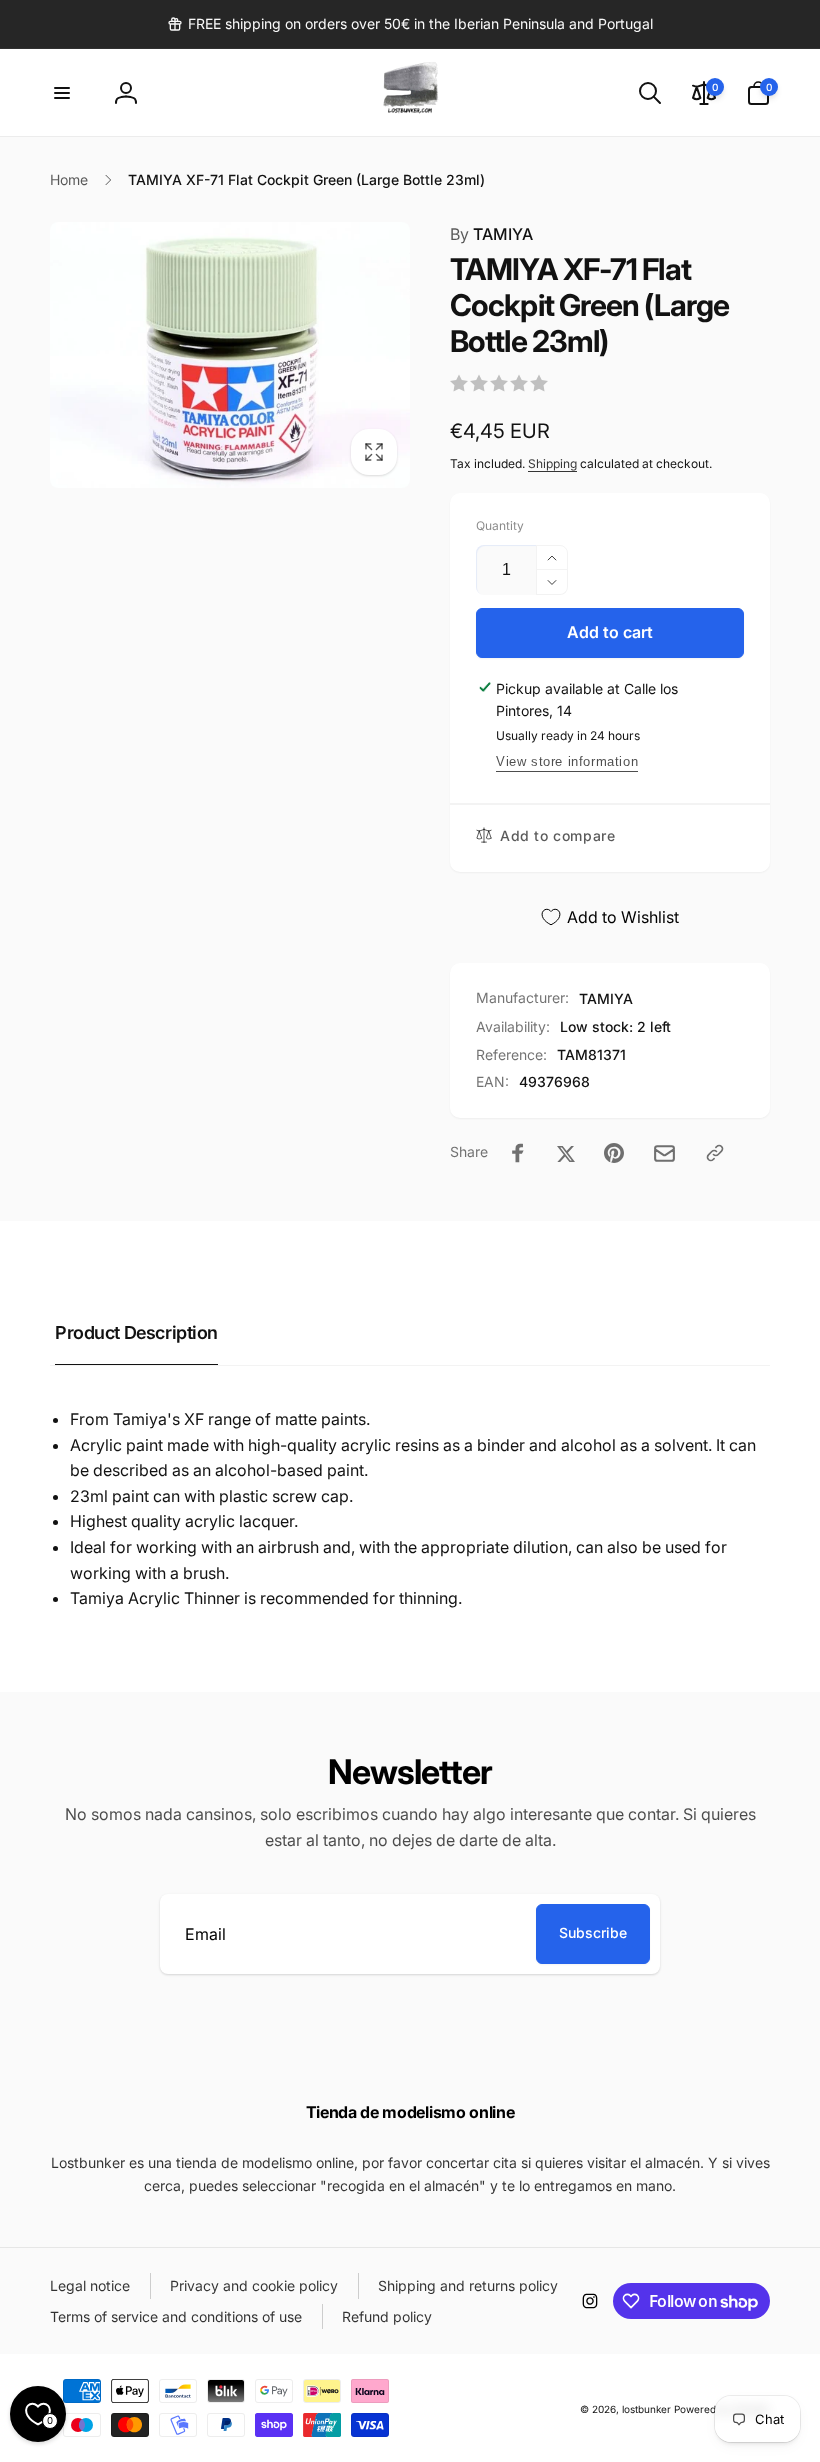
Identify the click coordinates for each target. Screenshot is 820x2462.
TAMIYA (491, 234)
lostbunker (646, 2409)
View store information (567, 761)
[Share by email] (664, 1153)
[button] (62, 93)
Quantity (500, 525)
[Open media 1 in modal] (230, 355)
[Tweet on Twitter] (566, 1153)
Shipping (552, 463)
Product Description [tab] (136, 1332)
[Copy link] (715, 1153)
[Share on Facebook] (518, 1153)
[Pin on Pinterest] (614, 1153)
